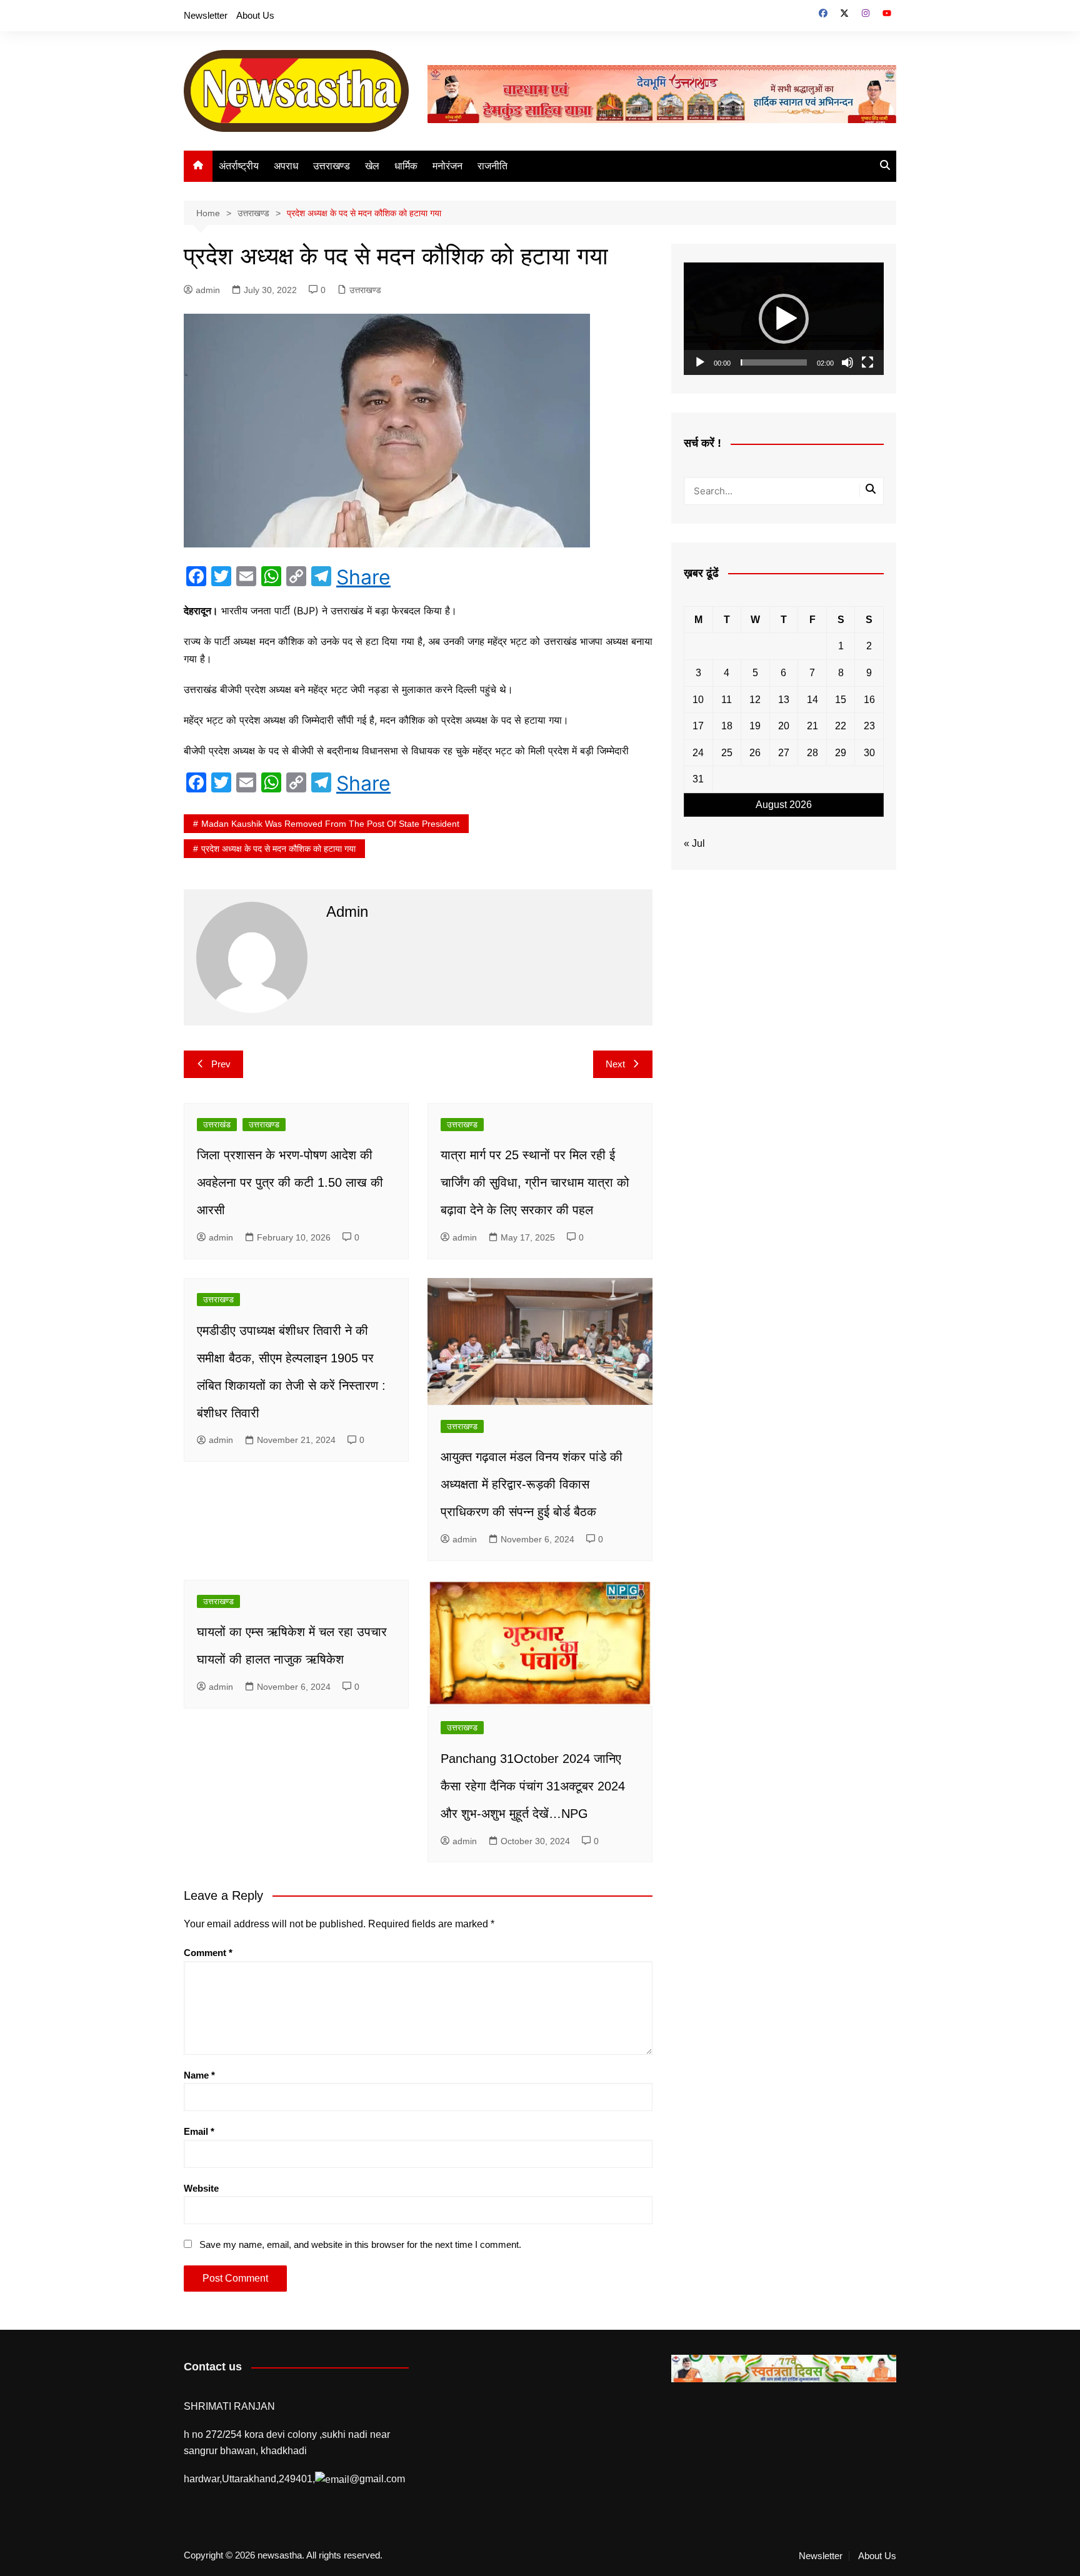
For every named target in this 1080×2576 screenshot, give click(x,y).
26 (755, 753)
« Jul (694, 843)
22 (841, 726)
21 (812, 726)
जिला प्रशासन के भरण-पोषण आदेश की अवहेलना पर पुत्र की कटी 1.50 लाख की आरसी (290, 1182)
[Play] (700, 362)
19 (755, 726)
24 (698, 753)
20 (784, 726)
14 (812, 700)
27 (784, 753)
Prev (221, 1064)
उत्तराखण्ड (332, 166)
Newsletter (206, 15)
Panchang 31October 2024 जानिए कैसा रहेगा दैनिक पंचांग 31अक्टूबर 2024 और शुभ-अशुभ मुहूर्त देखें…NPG (533, 1786)
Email (199, 2131)
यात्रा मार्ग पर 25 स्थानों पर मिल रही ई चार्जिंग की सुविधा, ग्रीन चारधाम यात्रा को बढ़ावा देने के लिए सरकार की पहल (535, 1182)
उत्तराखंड (217, 1125)
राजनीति (492, 166)
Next (615, 1064)
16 (869, 700)
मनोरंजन (447, 166)
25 (727, 753)
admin (208, 290)
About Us (255, 15)
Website (201, 2188)
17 (698, 726)
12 (755, 700)
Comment (208, 1953)
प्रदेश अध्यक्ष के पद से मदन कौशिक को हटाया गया (278, 849)
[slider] (774, 362)
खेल (372, 166)
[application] (784, 319)
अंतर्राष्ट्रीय (239, 166)
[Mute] (847, 362)
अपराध (286, 166)
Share (363, 577)
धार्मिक (406, 166)
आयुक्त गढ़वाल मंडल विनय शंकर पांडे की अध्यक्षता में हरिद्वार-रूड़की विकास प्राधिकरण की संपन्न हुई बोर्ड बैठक (532, 1484)
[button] (784, 319)
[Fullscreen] (867, 362)
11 (727, 700)
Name (199, 2075)
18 (727, 726)
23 (869, 726)
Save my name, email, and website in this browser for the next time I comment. (360, 2244)
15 (841, 700)
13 (784, 700)
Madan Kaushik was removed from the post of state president (330, 824)
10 (698, 700)
